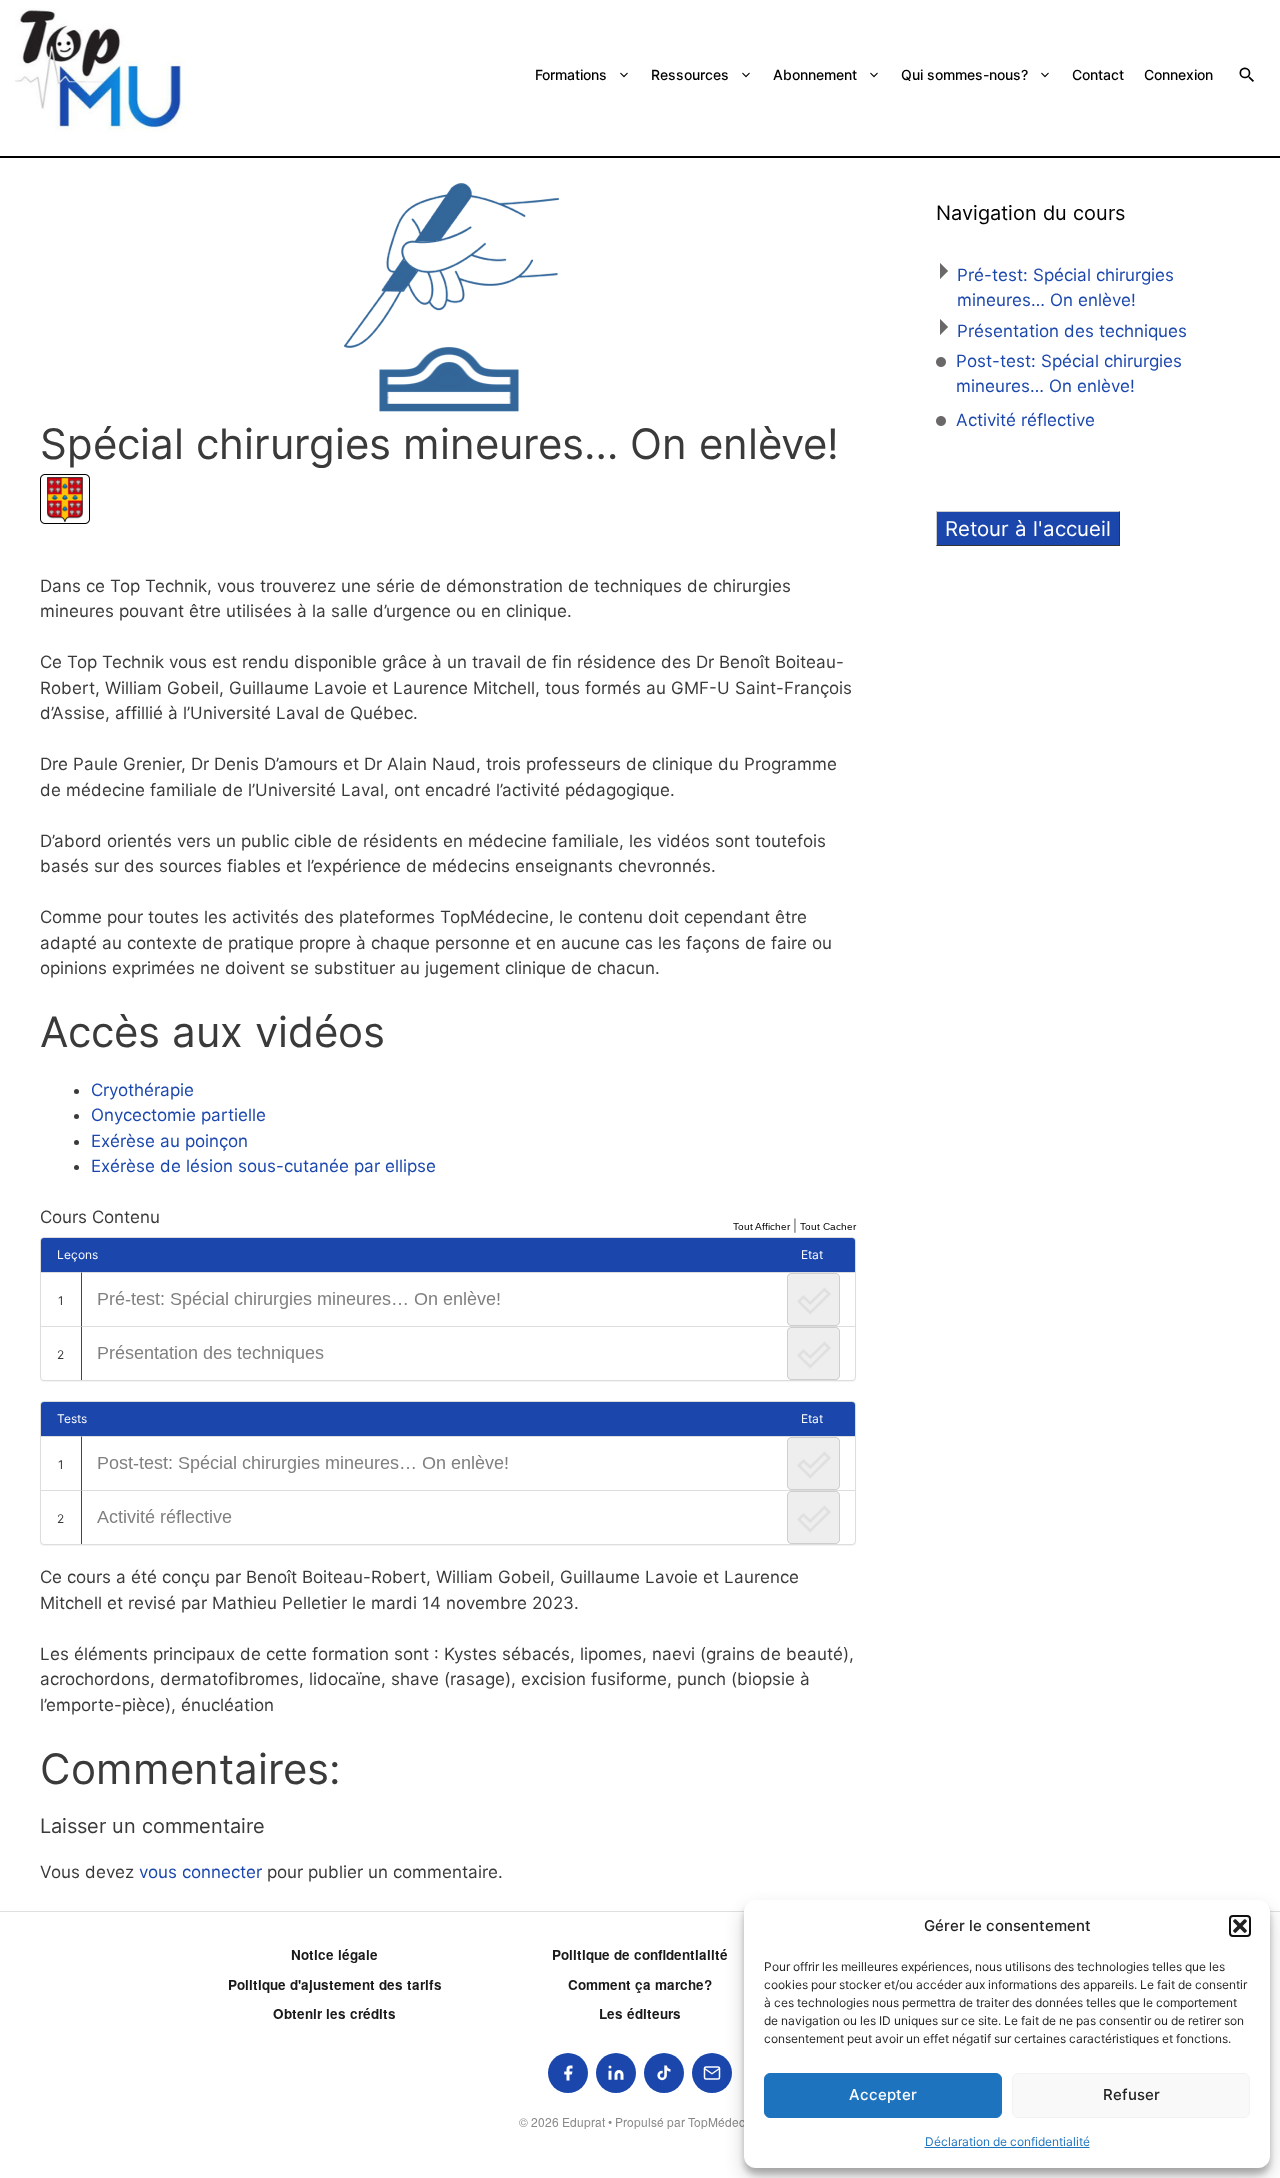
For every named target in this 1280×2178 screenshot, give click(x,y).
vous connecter (200, 1872)
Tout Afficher (761, 1226)
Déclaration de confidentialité (1007, 2141)
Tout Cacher (828, 1226)
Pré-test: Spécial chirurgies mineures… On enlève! (299, 1299)
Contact (1098, 74)
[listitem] (568, 2073)
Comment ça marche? (640, 1984)
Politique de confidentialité (640, 1954)
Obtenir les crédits (334, 2013)
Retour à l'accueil (1028, 528)
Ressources (690, 74)
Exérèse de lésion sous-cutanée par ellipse (263, 1166)
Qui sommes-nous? (964, 74)
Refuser (1131, 2094)
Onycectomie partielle (178, 1115)
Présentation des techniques (210, 1353)
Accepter (883, 2094)
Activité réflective (164, 1517)
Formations (571, 74)
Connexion (1178, 74)
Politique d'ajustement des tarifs (335, 1984)
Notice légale (334, 1954)
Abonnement (815, 74)
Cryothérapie (142, 1090)
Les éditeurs (640, 2013)
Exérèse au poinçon (169, 1141)
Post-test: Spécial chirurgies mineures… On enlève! (303, 1463)
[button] (1240, 1926)
